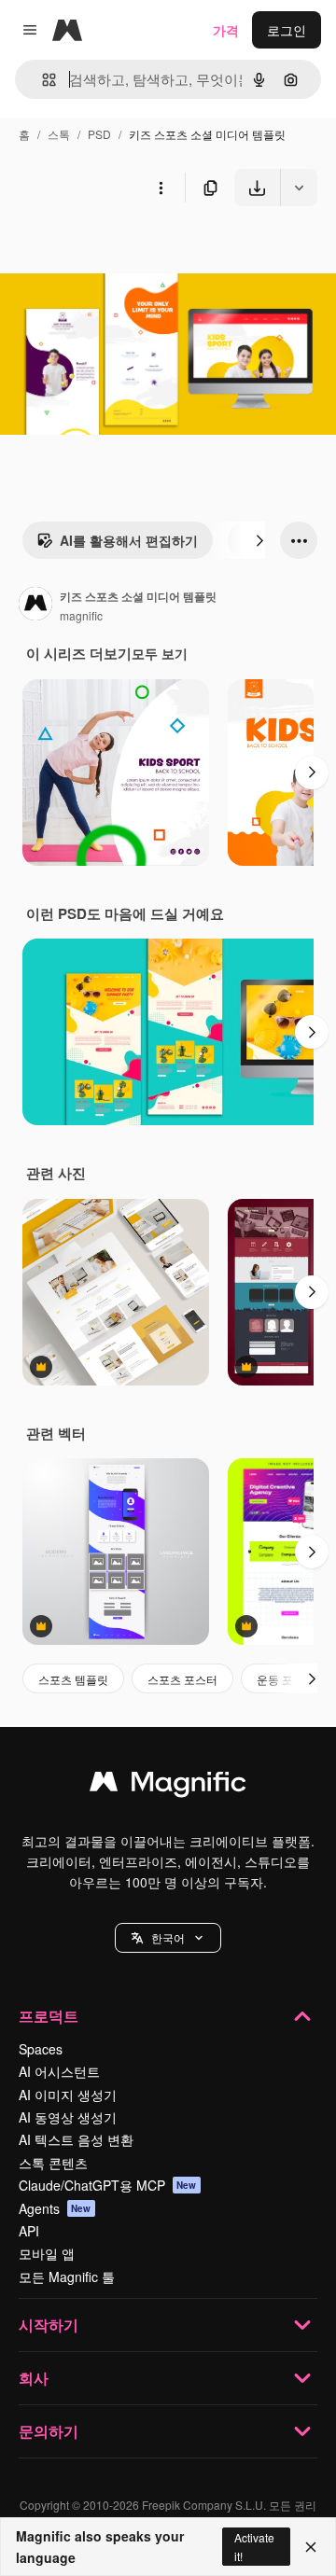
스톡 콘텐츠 (53, 2163)
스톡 (59, 134)
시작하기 (49, 2325)
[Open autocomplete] (42, 80)
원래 (107, 250)
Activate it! (254, 2546)
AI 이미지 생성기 (68, 2095)
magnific (81, 615)
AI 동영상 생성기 (68, 2117)
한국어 (168, 1937)
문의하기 (49, 2431)
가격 (226, 30)
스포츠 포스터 (182, 1679)
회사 (34, 2378)
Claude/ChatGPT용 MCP (108, 2185)
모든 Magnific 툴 (67, 2277)
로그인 (287, 30)
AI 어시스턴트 (59, 2071)
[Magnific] (168, 1786)
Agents (55, 2208)
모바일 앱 (47, 2253)
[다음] (259, 540)
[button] (168, 1938)
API (29, 2231)
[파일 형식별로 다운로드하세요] (299, 188)
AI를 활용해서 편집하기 (129, 540)
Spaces (41, 2049)
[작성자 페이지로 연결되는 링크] (35, 606)
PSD (99, 134)
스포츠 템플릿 (73, 1679)
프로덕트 (49, 2016)
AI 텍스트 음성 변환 (76, 2139)
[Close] (311, 2547)
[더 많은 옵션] (161, 188)
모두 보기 (160, 653)
